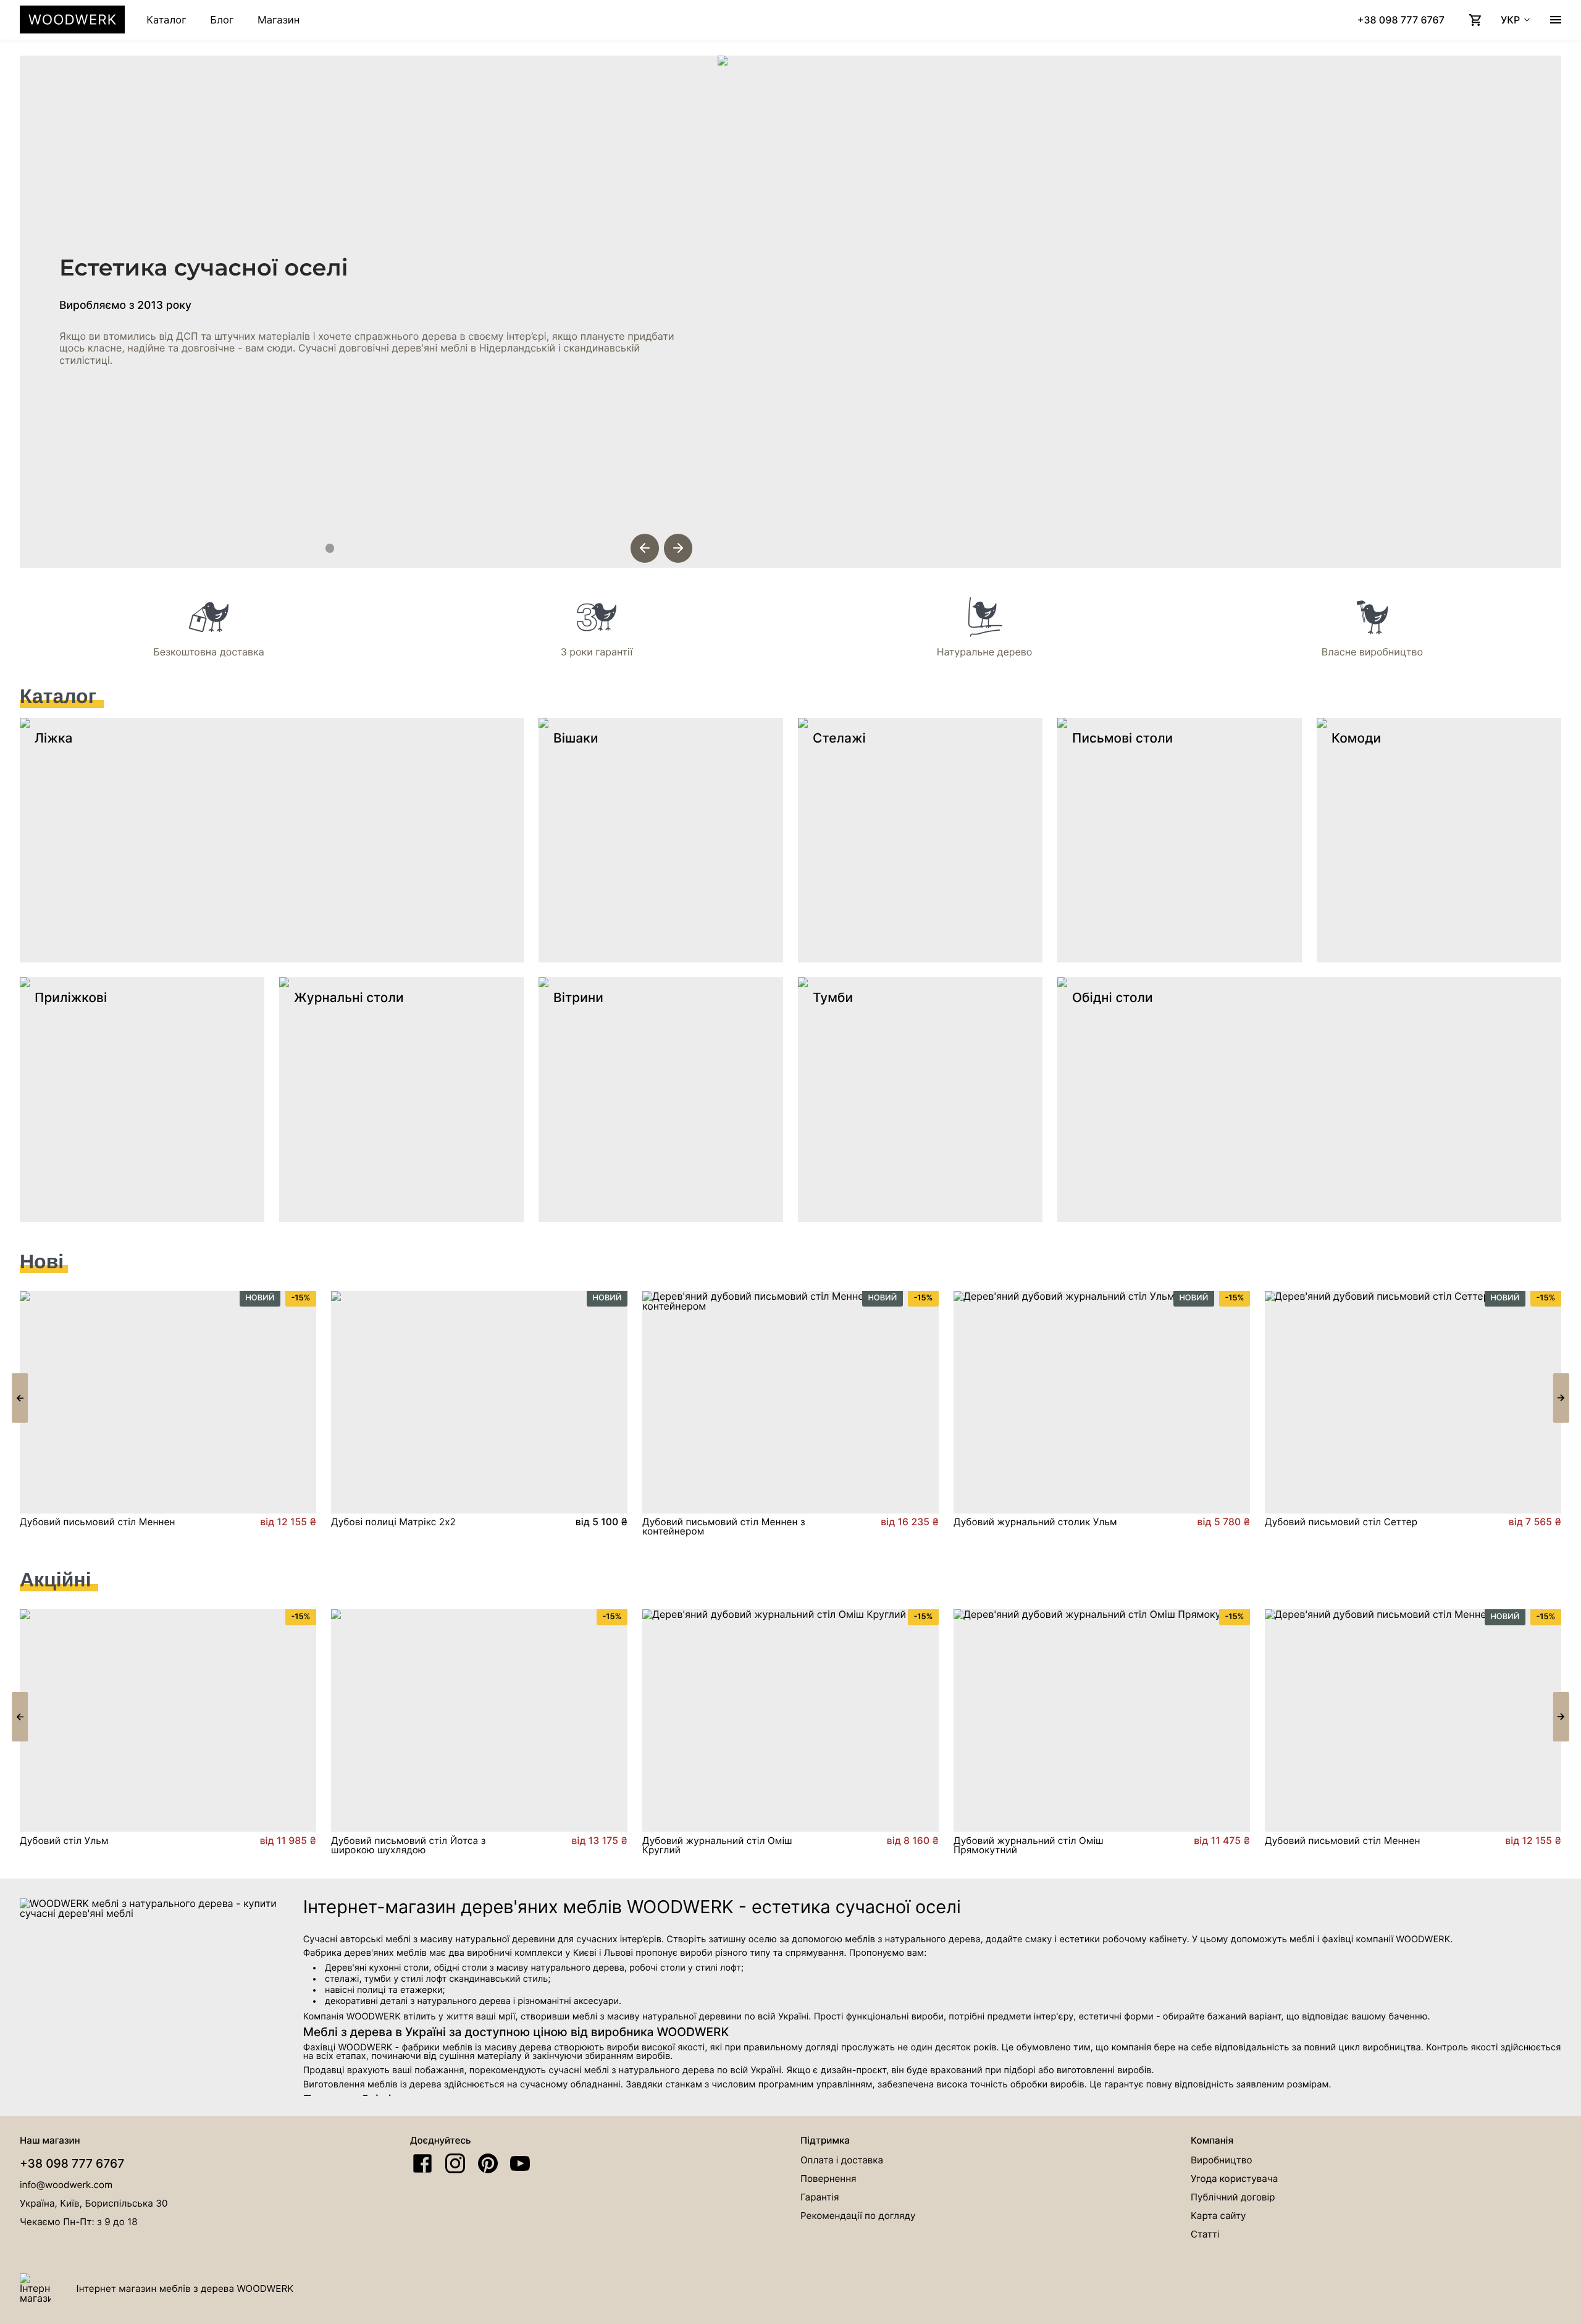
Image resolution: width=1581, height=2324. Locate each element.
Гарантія (820, 2197)
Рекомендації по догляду (858, 2216)
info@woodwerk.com (66, 2185)
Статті (1205, 2234)
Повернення (828, 2179)
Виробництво (1221, 2160)
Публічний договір (1233, 2197)
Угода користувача (1234, 2179)
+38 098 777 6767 (72, 2163)
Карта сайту (1218, 2216)
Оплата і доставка (842, 2160)
